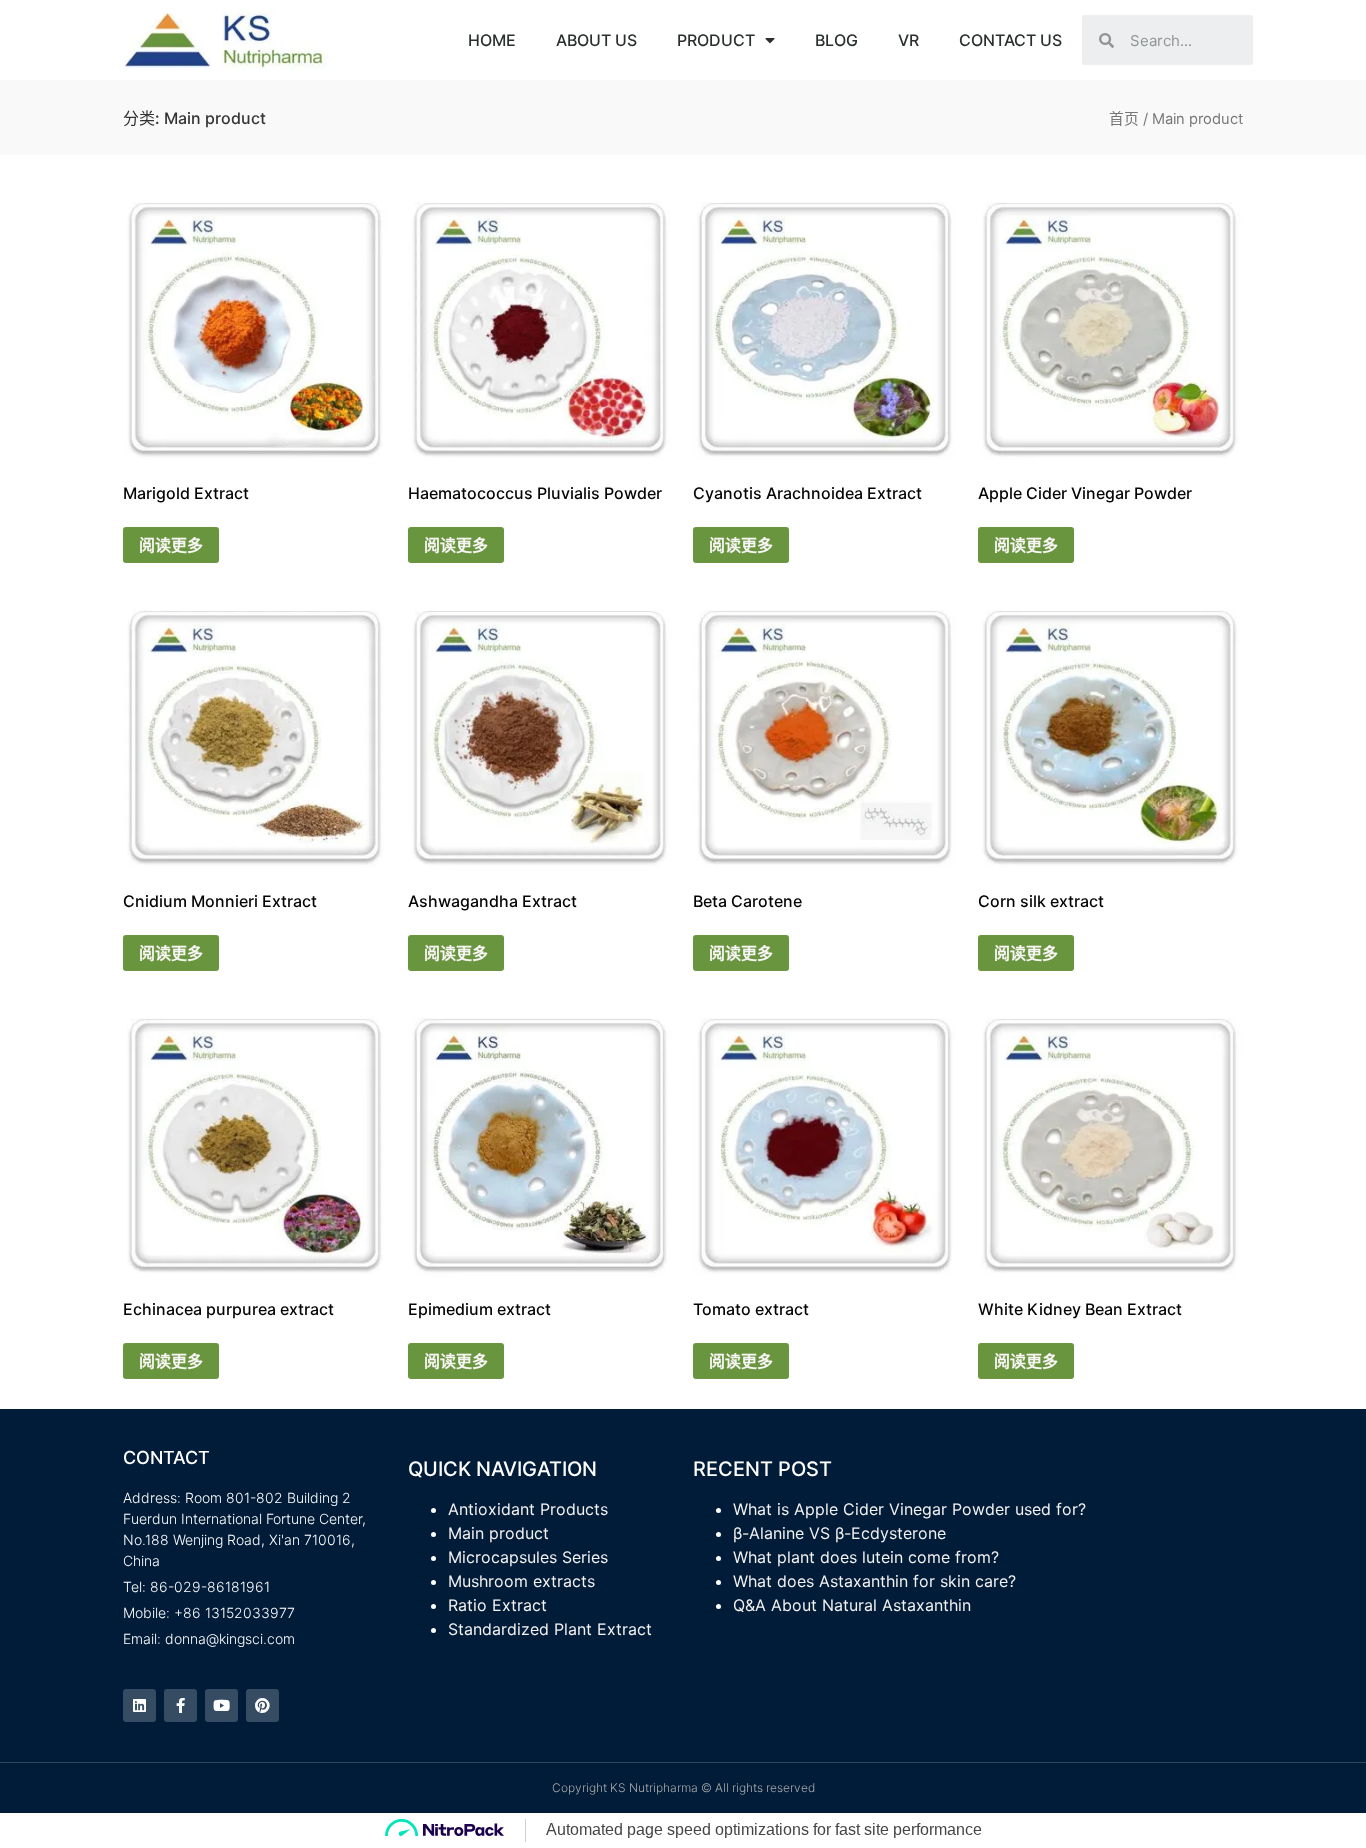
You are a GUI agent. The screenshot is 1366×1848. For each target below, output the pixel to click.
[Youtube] (221, 1705)
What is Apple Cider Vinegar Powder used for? (909, 1509)
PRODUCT (716, 40)
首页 (1124, 119)
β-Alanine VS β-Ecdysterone (839, 1533)
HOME (492, 40)
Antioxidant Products (528, 1509)
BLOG (836, 40)
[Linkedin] (139, 1705)
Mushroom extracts (521, 1581)
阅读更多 (171, 545)
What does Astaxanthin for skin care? (874, 1581)
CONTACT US (1010, 40)
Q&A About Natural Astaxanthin (852, 1605)
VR (908, 40)
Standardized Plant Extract (550, 1629)
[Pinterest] (262, 1705)
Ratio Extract (497, 1605)
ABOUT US (596, 40)
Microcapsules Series (528, 1557)
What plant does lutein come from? (866, 1557)
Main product (498, 1533)
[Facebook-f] (180, 1705)
